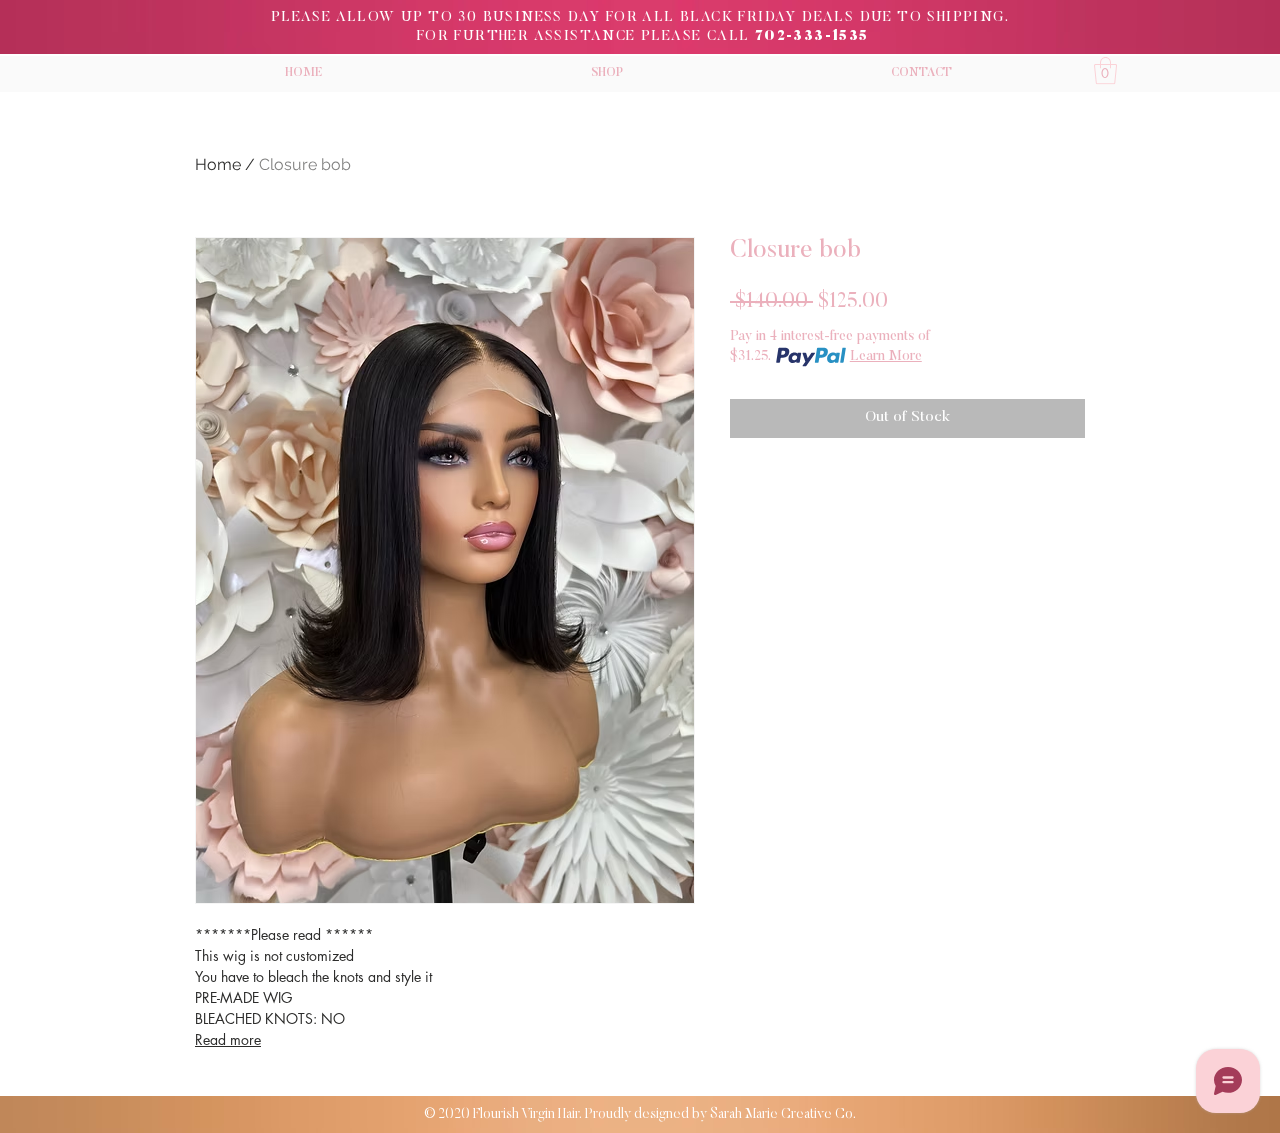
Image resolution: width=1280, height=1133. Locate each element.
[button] (606, 73)
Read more (228, 1039)
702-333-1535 (812, 37)
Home (218, 164)
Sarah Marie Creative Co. (783, 1115)
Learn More (886, 357)
